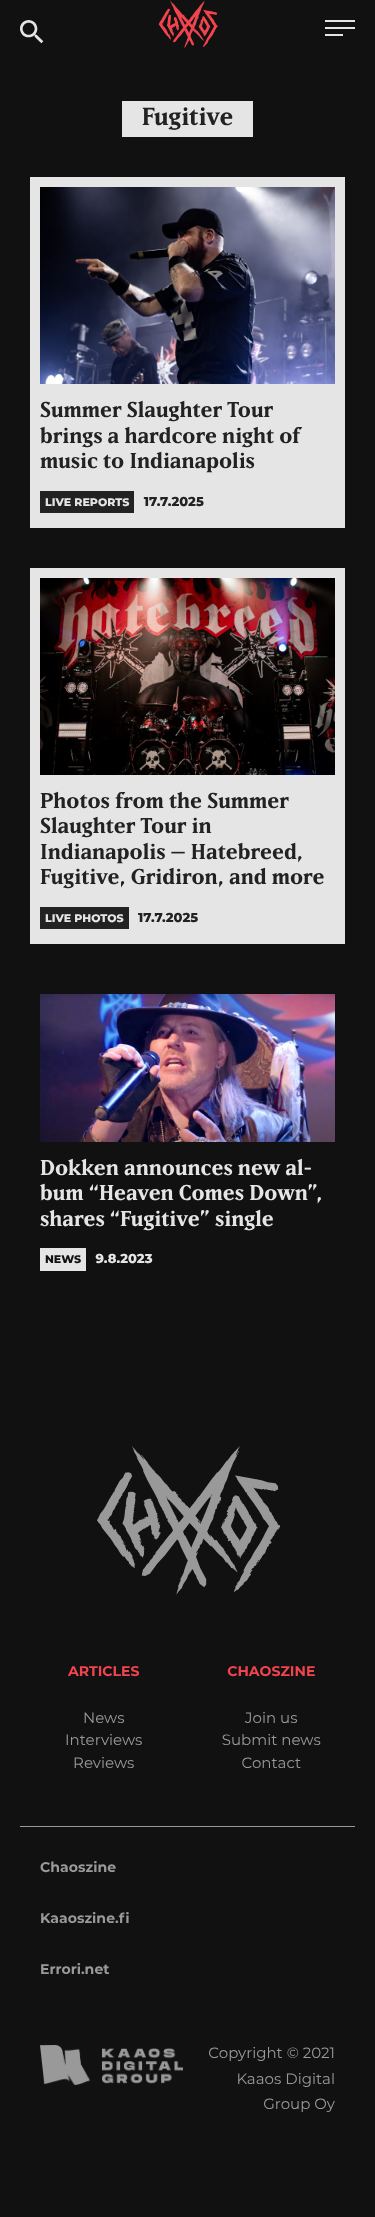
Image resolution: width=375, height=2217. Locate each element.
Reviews (103, 1762)
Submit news (271, 1739)
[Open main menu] (340, 30)
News (104, 1717)
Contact (271, 1762)
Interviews (103, 1739)
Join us (271, 1717)
